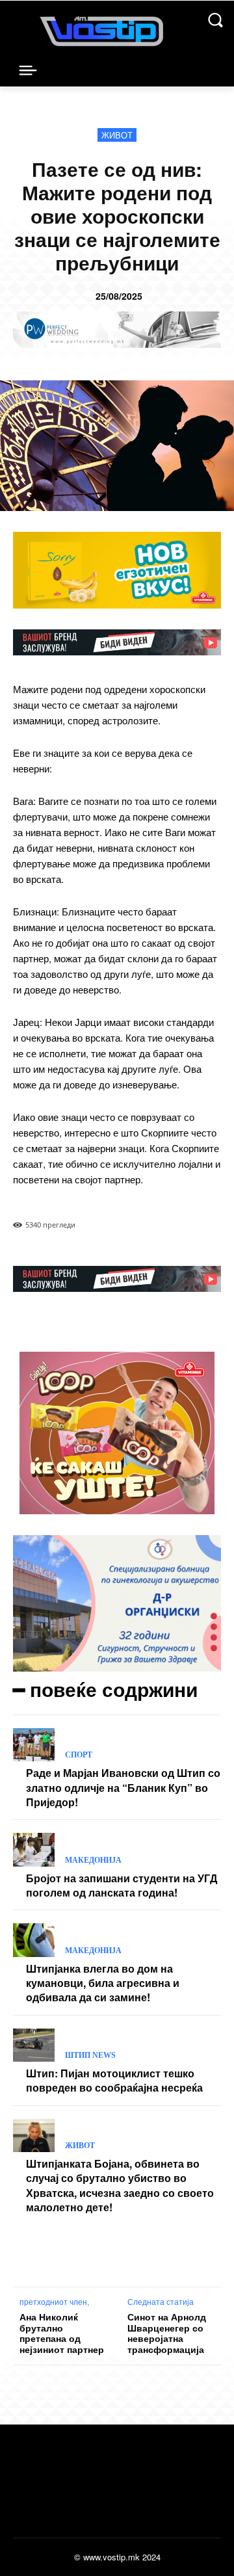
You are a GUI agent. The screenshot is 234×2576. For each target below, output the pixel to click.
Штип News (90, 2055)
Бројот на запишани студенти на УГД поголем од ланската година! (122, 1885)
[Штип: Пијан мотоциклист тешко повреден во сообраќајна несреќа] (34, 2045)
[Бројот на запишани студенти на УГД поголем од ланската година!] (34, 1849)
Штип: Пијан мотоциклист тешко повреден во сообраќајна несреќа (114, 2080)
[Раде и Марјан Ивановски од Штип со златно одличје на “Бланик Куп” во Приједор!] (34, 1745)
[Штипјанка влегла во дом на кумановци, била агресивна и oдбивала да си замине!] (34, 1940)
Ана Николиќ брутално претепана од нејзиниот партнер (62, 2333)
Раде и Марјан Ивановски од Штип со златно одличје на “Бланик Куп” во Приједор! (123, 1787)
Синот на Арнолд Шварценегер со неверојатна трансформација (167, 2333)
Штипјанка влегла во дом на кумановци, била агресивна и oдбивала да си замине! (103, 1983)
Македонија (93, 1860)
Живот (117, 135)
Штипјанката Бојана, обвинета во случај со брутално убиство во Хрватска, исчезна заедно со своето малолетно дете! (120, 2185)
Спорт (79, 1755)
